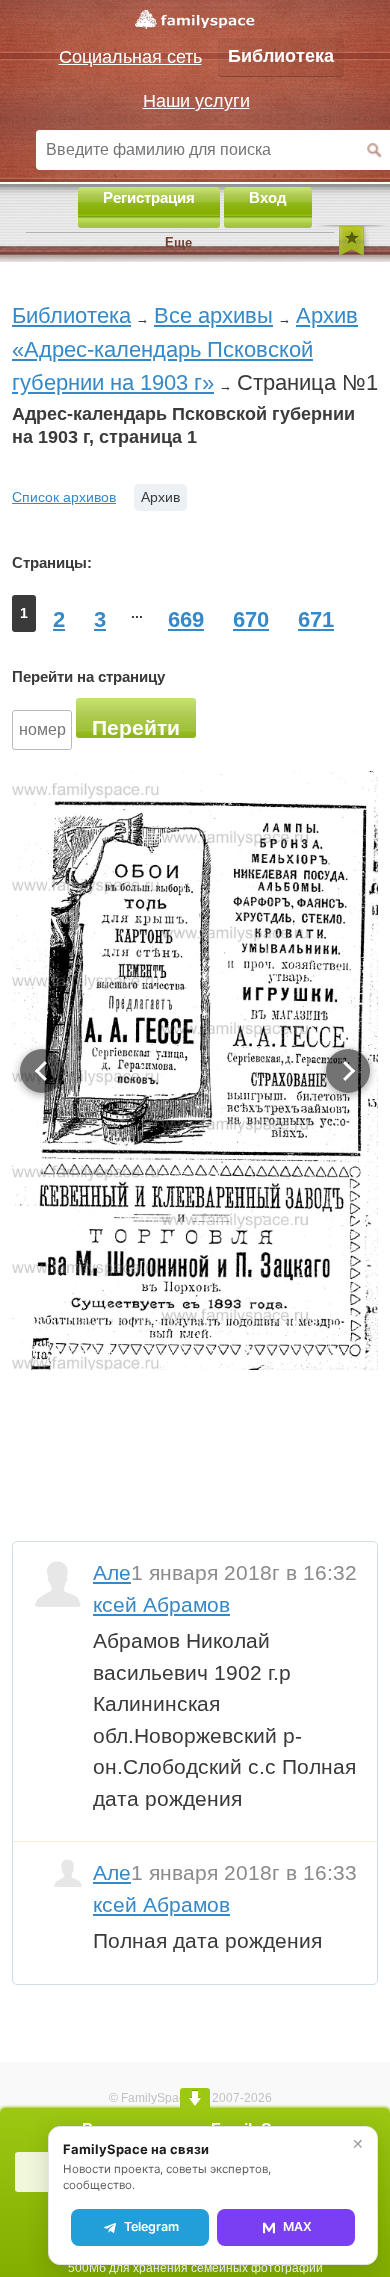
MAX (297, 2226)
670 (251, 619)
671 (316, 619)
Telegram (151, 2226)
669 (186, 619)
